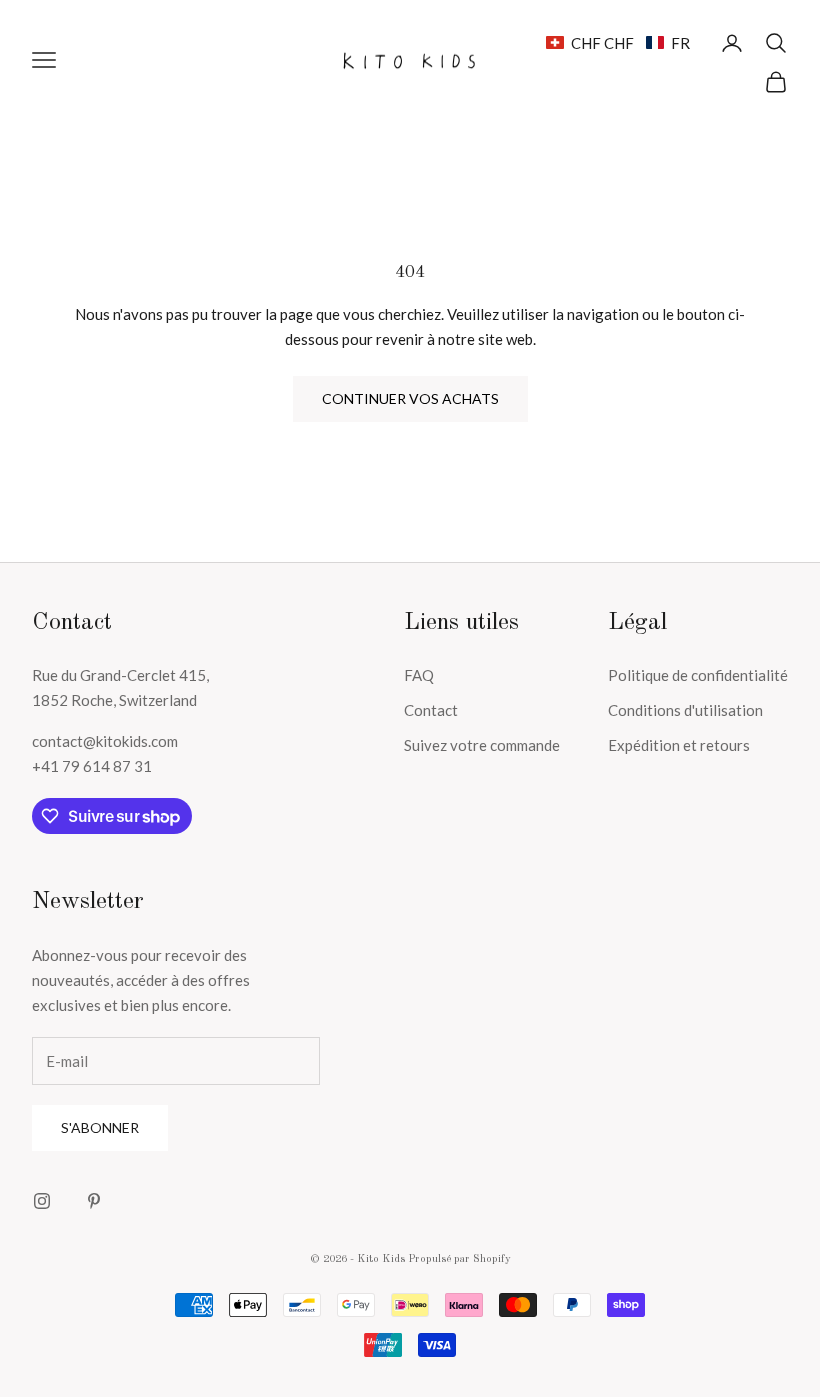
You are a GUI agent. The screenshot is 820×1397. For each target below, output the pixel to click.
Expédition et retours (679, 745)
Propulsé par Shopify (459, 1259)
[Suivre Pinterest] (94, 1201)
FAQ (419, 675)
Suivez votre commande (482, 745)
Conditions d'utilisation (685, 710)
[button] (618, 43)
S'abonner (100, 1127)
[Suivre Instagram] (42, 1201)
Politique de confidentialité (698, 675)
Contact (431, 710)
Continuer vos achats (410, 398)
